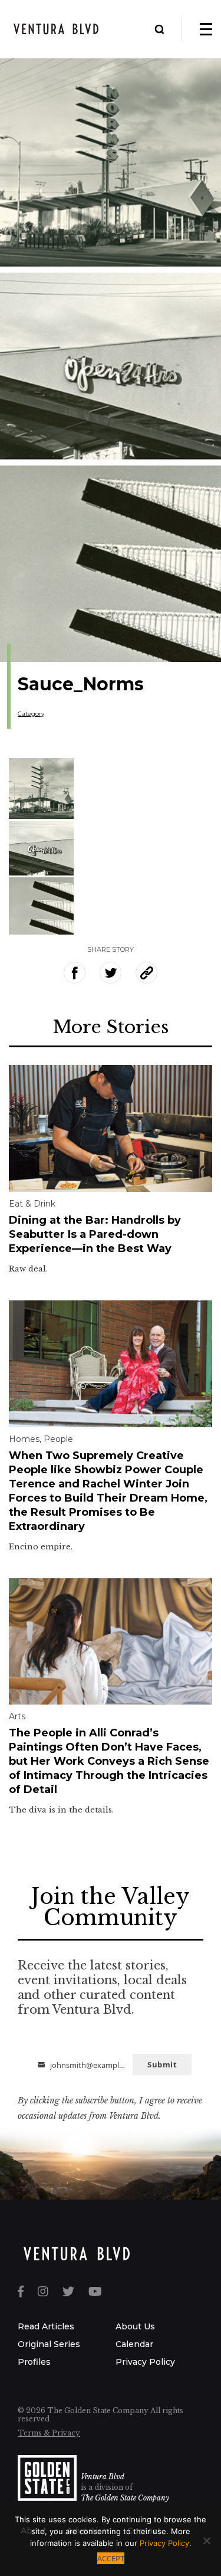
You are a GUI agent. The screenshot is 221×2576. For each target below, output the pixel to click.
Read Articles (46, 2326)
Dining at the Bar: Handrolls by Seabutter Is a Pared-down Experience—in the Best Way (95, 1234)
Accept (111, 2558)
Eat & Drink (32, 1204)
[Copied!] (146, 973)
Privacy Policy (145, 2362)
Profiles (34, 2362)
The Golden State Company (125, 2498)
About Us (135, 2326)
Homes (24, 1439)
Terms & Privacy (49, 2433)
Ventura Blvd (103, 2477)
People (58, 1439)
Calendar (134, 2344)
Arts (17, 1716)
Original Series (49, 2344)
